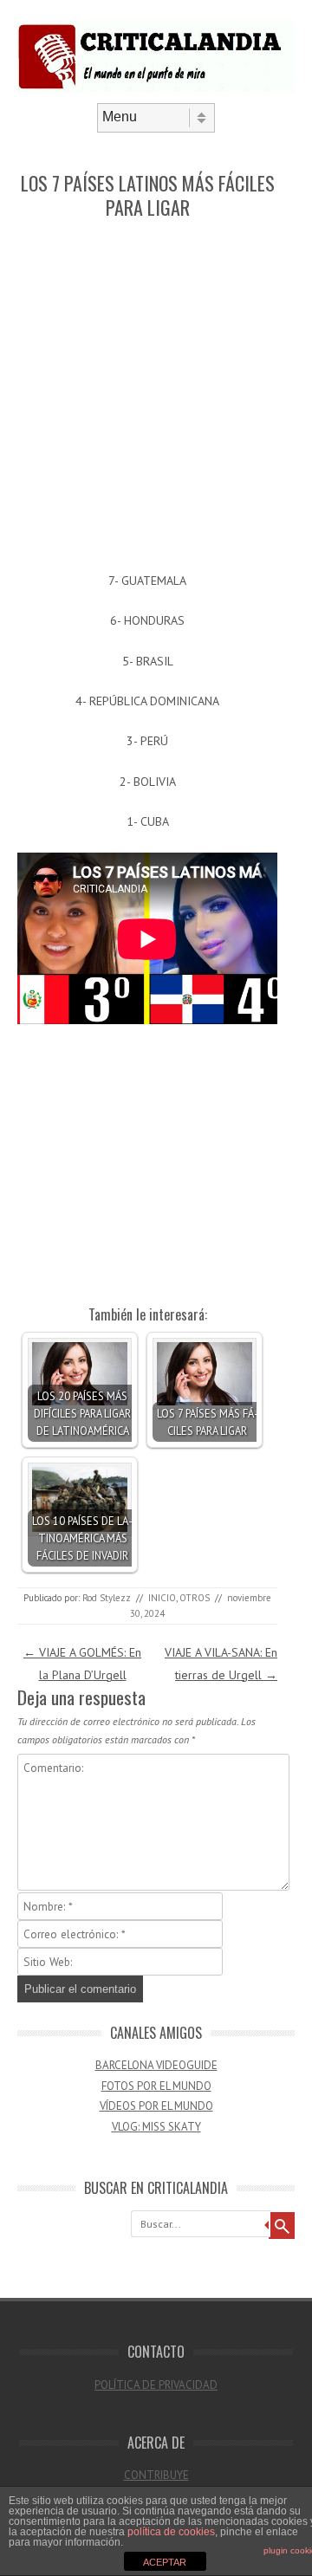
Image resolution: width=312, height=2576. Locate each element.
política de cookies (171, 2532)
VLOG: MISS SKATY (156, 2127)
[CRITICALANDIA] (156, 88)
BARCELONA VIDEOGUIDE (156, 2065)
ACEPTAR (165, 2562)
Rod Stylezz (107, 1598)
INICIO (162, 1598)
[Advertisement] (156, 397)
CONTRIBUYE (156, 2475)
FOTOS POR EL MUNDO (156, 2086)
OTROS (195, 1598)
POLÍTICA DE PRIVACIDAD (156, 2385)
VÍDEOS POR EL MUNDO (156, 2106)
